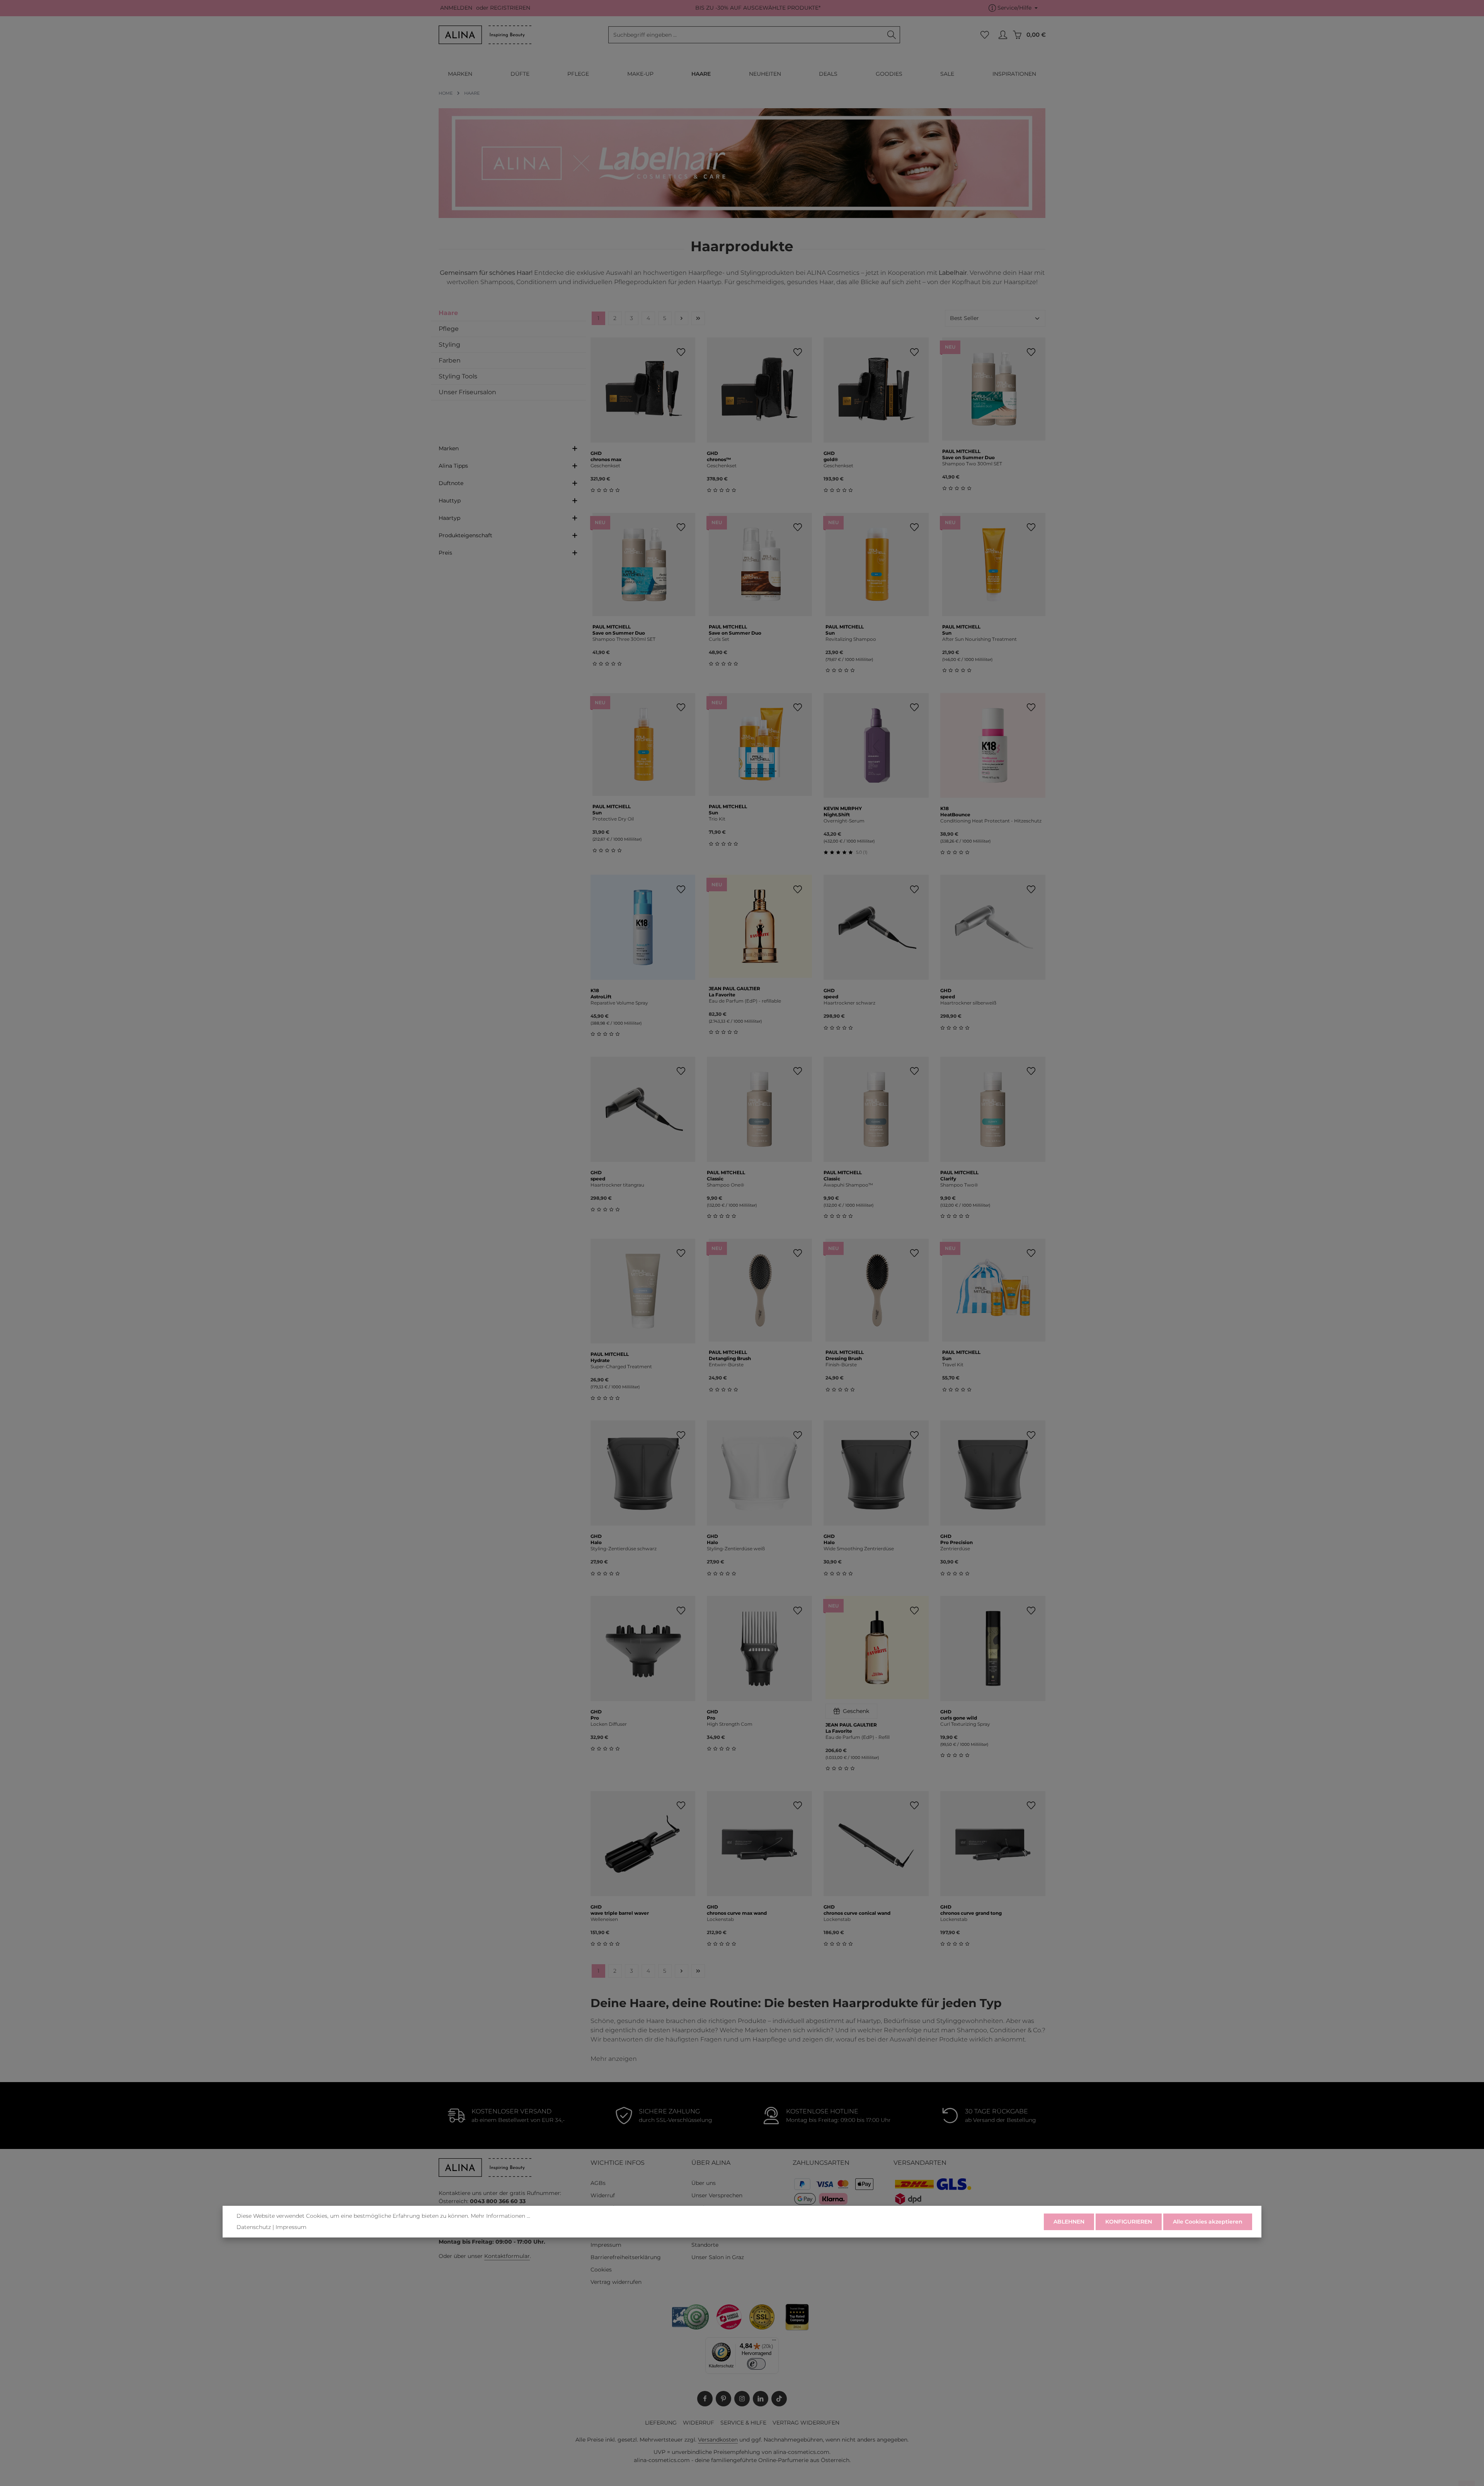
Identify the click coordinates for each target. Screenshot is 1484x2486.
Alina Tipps (453, 466)
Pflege (449, 329)
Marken (449, 448)
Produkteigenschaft (465, 535)
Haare (448, 313)
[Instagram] (742, 2399)
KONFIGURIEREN (1129, 2221)
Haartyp (449, 518)
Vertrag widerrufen (616, 2282)
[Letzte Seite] (698, 318)
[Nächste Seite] (682, 318)
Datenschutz (254, 2227)
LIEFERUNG (661, 2423)
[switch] (756, 2364)
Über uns (704, 2183)
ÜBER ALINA (711, 2163)
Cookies (601, 2270)
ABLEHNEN (1069, 2221)
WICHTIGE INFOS (618, 2163)
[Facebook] (705, 2399)
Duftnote (451, 483)
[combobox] (746, 35)
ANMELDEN (456, 8)
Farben (450, 360)
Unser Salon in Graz (718, 2257)
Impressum (606, 2245)
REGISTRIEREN (510, 8)
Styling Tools (458, 376)
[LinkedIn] (761, 2399)
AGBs (598, 2183)
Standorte (705, 2245)
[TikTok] (779, 2399)
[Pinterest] (723, 2399)
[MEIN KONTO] (1003, 35)
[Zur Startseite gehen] (485, 35)
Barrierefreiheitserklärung (626, 2257)
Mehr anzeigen (614, 2059)
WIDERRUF (699, 2423)
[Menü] (774, 2342)
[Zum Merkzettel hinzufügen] (681, 352)
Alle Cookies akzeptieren (1208, 2221)
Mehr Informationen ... (500, 2216)
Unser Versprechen (717, 2195)
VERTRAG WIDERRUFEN (806, 2423)
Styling (449, 345)
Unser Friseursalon (467, 392)
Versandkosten (718, 2440)
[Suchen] (892, 35)
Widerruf (603, 2195)
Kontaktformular (507, 2256)
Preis (445, 553)
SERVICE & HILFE (743, 2423)
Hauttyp (450, 501)
